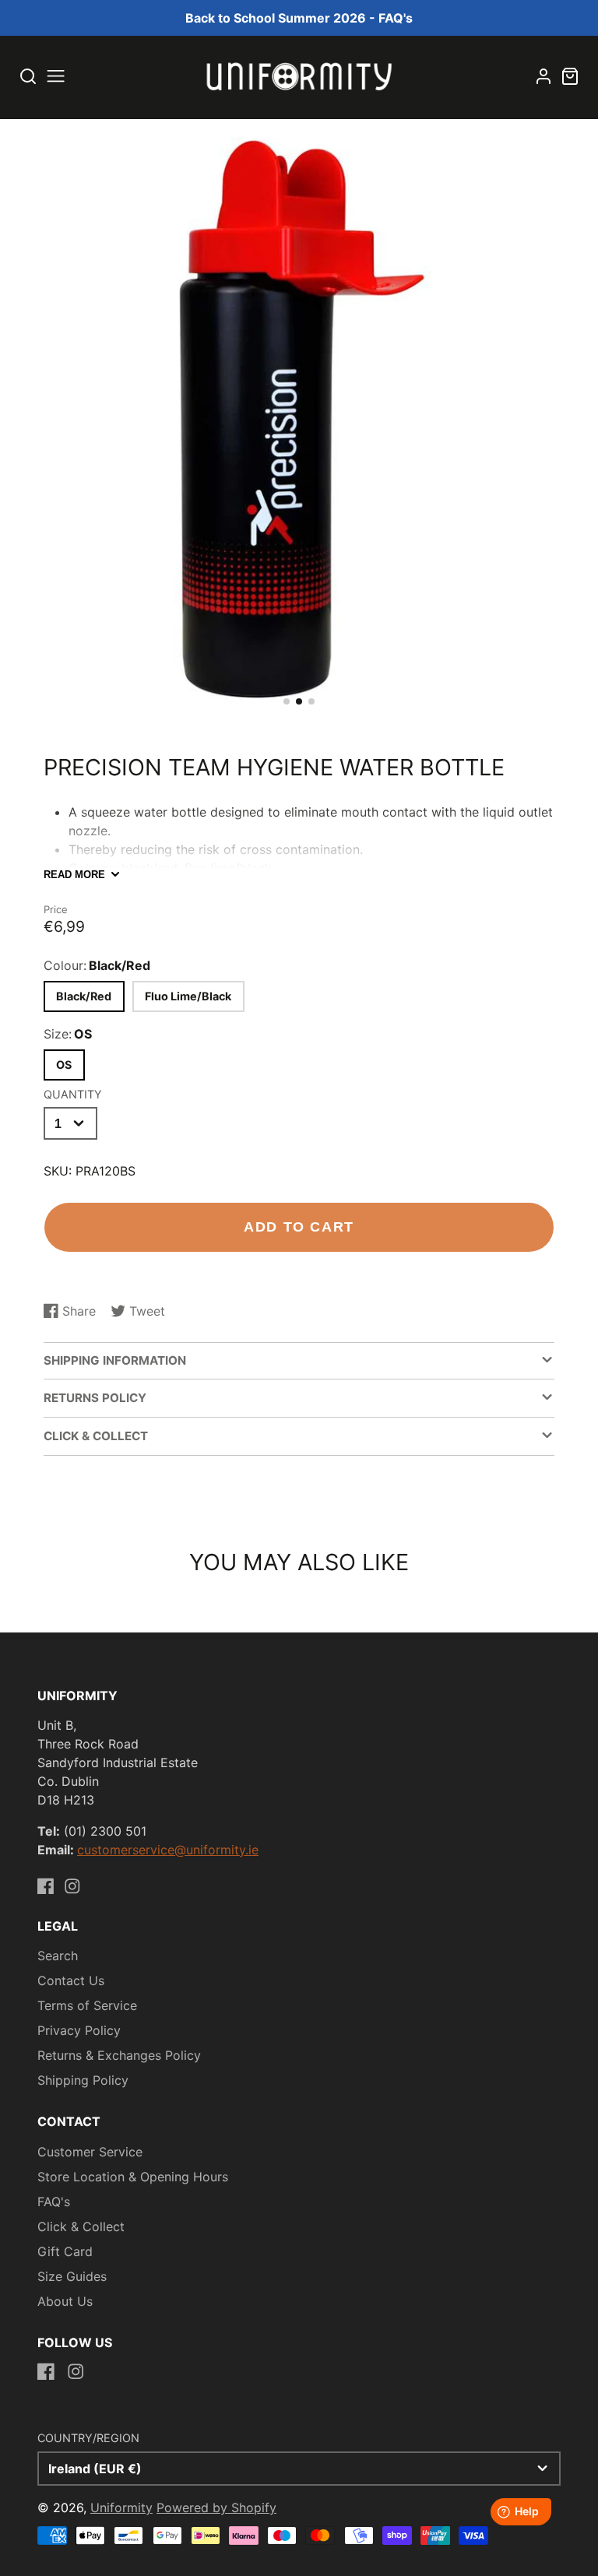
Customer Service (90, 2152)
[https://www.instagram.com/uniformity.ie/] (72, 1886)
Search (58, 1956)
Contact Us (71, 1980)
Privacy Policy (79, 2030)
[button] (287, 701)
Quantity (73, 1094)
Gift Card (65, 2251)
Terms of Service (87, 2005)
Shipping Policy (83, 2080)
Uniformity (121, 2507)
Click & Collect (81, 2226)
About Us (65, 2301)
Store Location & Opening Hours (133, 2177)
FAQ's (54, 2202)
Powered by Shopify (216, 2507)
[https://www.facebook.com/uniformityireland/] (46, 1886)
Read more (74, 875)
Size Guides (72, 2276)
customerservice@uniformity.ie (168, 1850)
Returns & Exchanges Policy (119, 2055)
